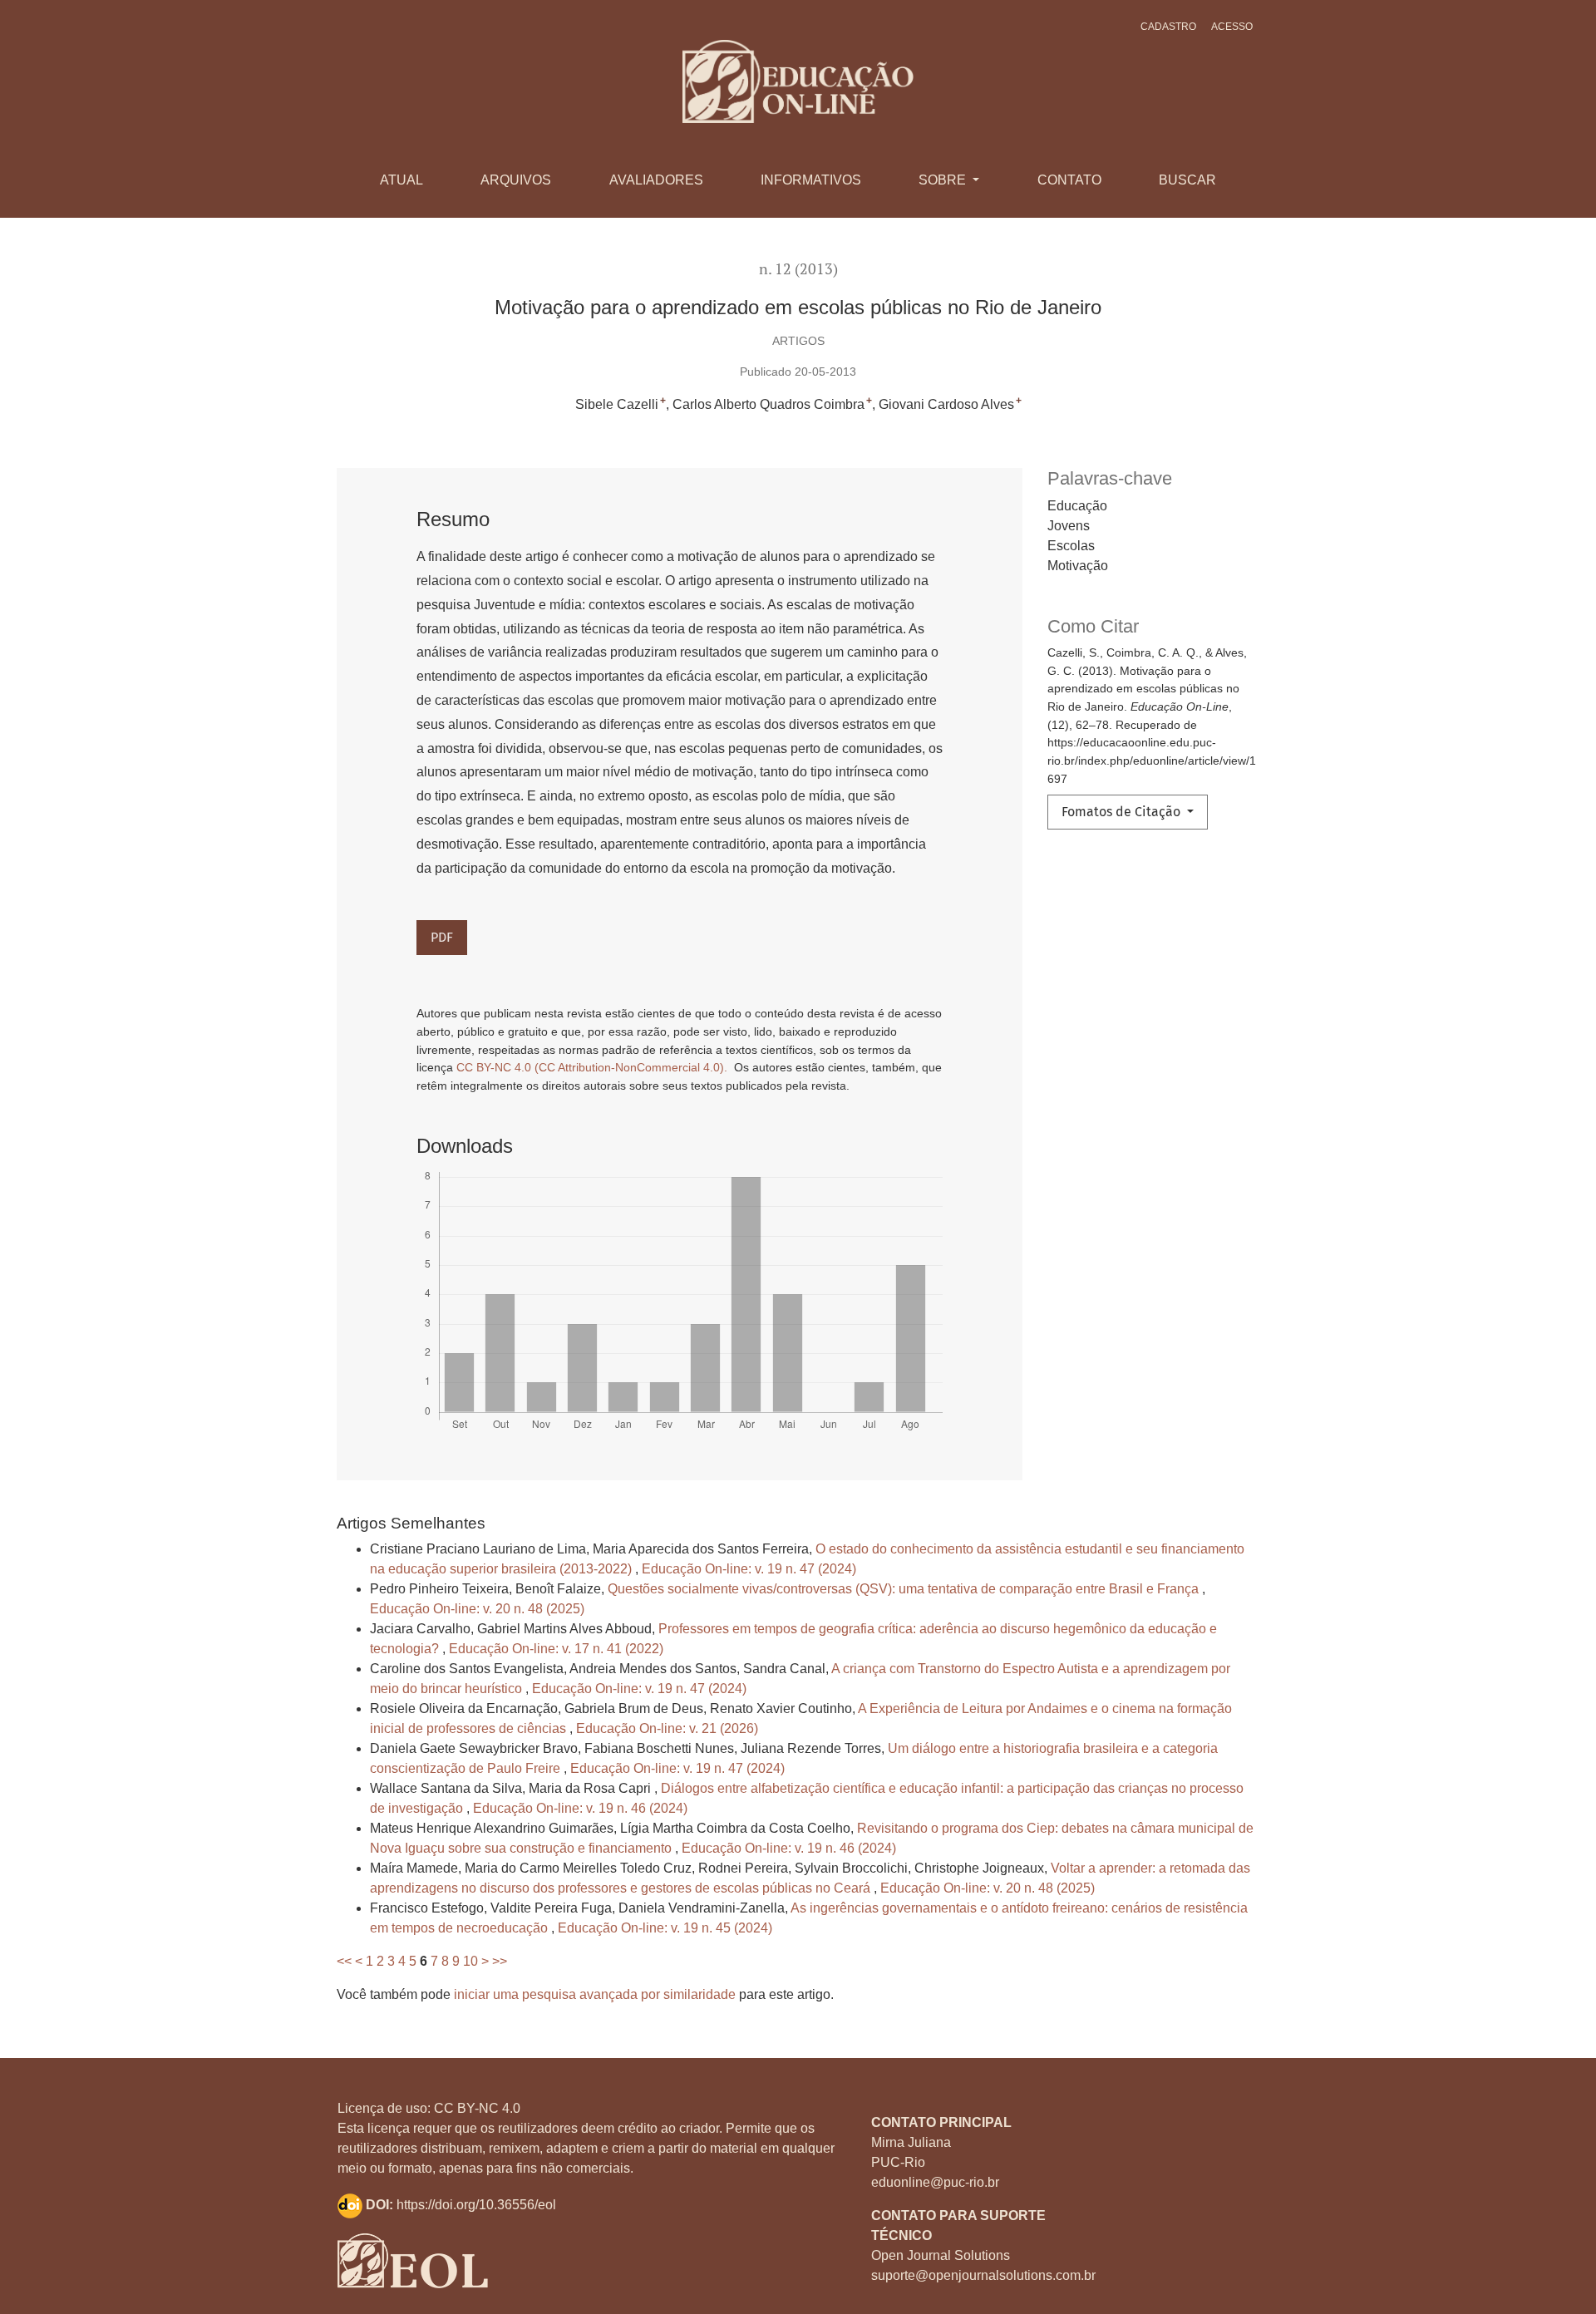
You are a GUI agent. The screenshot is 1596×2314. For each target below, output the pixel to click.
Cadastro (1168, 27)
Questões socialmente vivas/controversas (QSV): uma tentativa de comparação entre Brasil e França (905, 1589)
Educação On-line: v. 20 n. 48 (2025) (477, 1609)
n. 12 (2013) (798, 269)
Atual (401, 180)
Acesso (1232, 27)
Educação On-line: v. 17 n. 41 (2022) (556, 1649)
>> (500, 1961)
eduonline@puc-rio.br (935, 2182)
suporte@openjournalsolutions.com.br (983, 2275)
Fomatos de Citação (1123, 812)
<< (344, 1961)
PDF (442, 937)
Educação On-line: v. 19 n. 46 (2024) (580, 1808)
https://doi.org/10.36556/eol (476, 2205)
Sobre (944, 180)
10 (470, 1961)
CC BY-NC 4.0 (477, 2108)
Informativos (811, 180)
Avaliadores (656, 180)
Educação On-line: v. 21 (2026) (667, 1728)
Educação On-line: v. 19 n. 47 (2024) (749, 1569)
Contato (1069, 180)
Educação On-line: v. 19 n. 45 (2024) (665, 1928)
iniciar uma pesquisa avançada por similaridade (595, 1994)
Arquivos (516, 180)
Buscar (1187, 180)
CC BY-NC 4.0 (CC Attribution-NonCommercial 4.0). (594, 1067)
